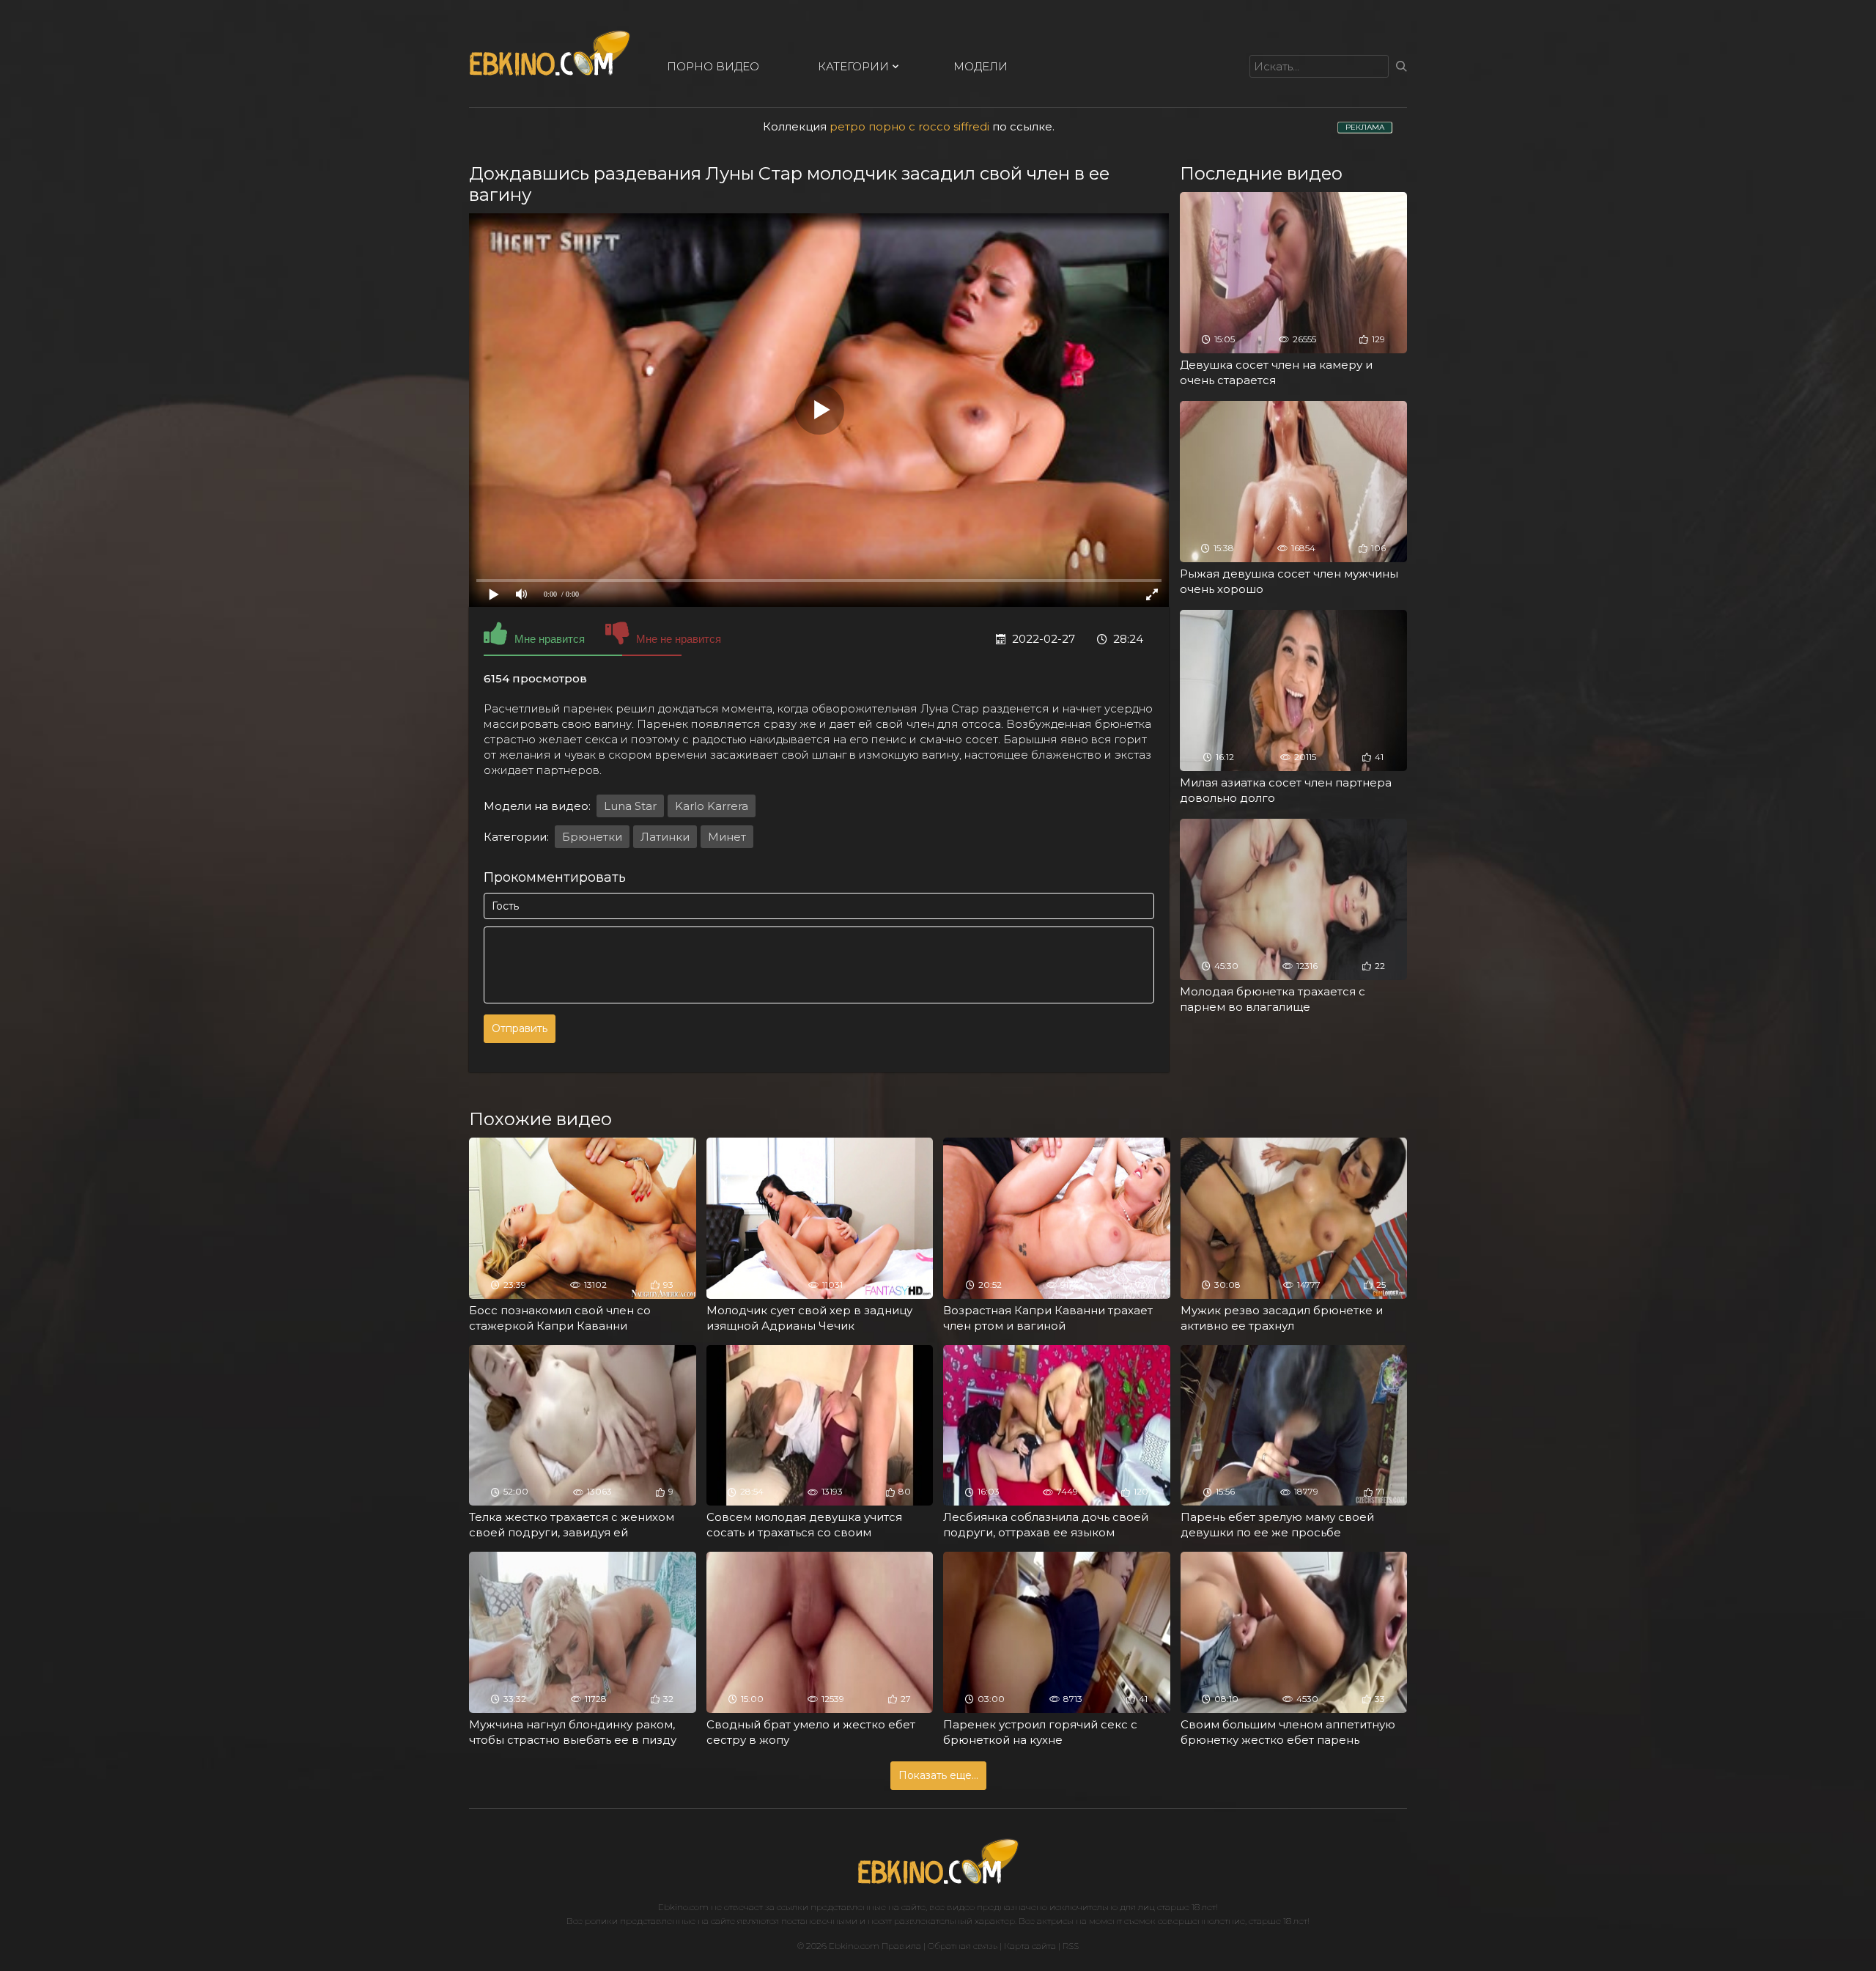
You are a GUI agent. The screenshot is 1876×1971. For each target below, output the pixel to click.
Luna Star (630, 806)
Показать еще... (938, 1775)
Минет (727, 837)
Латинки (665, 837)
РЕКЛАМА (1365, 127)
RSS (1071, 1946)
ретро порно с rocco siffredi (909, 126)
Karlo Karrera (712, 806)
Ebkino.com (683, 1907)
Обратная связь (963, 1946)
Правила (901, 1946)
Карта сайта (1030, 1946)
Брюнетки (592, 837)
